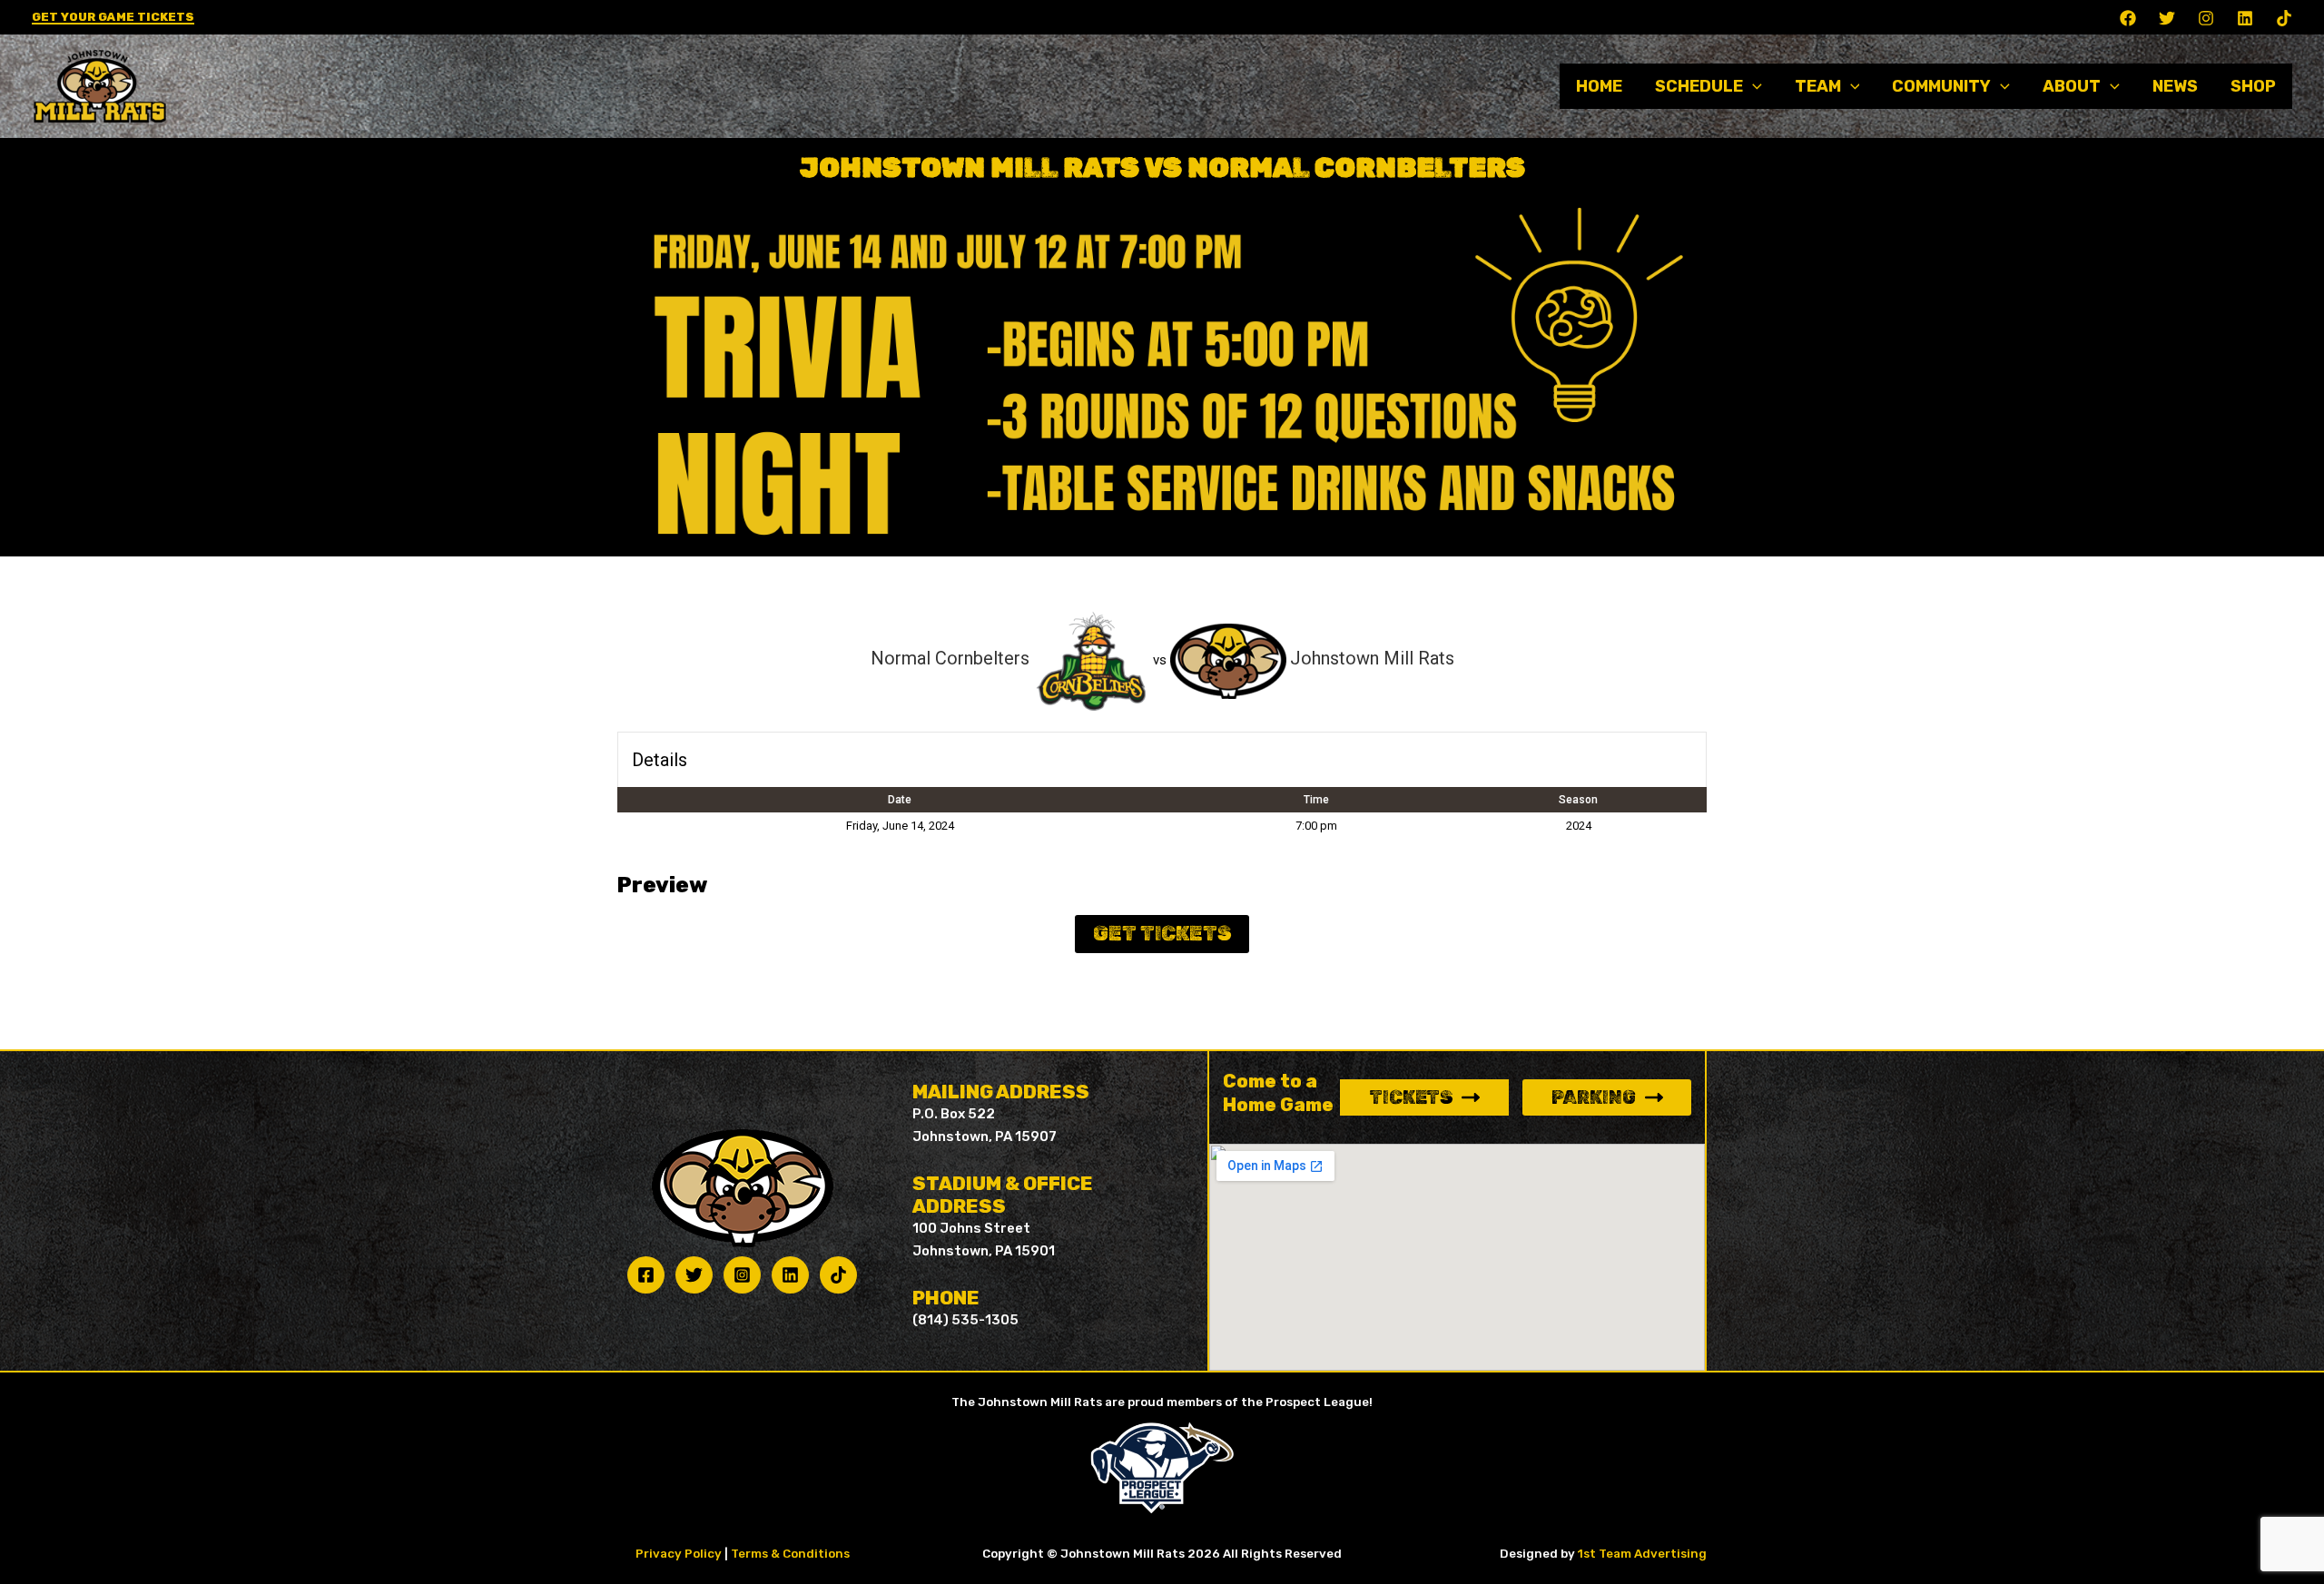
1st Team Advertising (1642, 1554)
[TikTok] (2284, 18)
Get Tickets (1162, 934)
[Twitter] (2167, 18)
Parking (1594, 1097)
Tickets (1411, 1097)
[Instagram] (2206, 18)
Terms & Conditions (790, 1554)
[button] (113, 18)
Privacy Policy (679, 1554)
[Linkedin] (2245, 18)
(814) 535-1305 (965, 1320)
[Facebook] (2128, 18)
